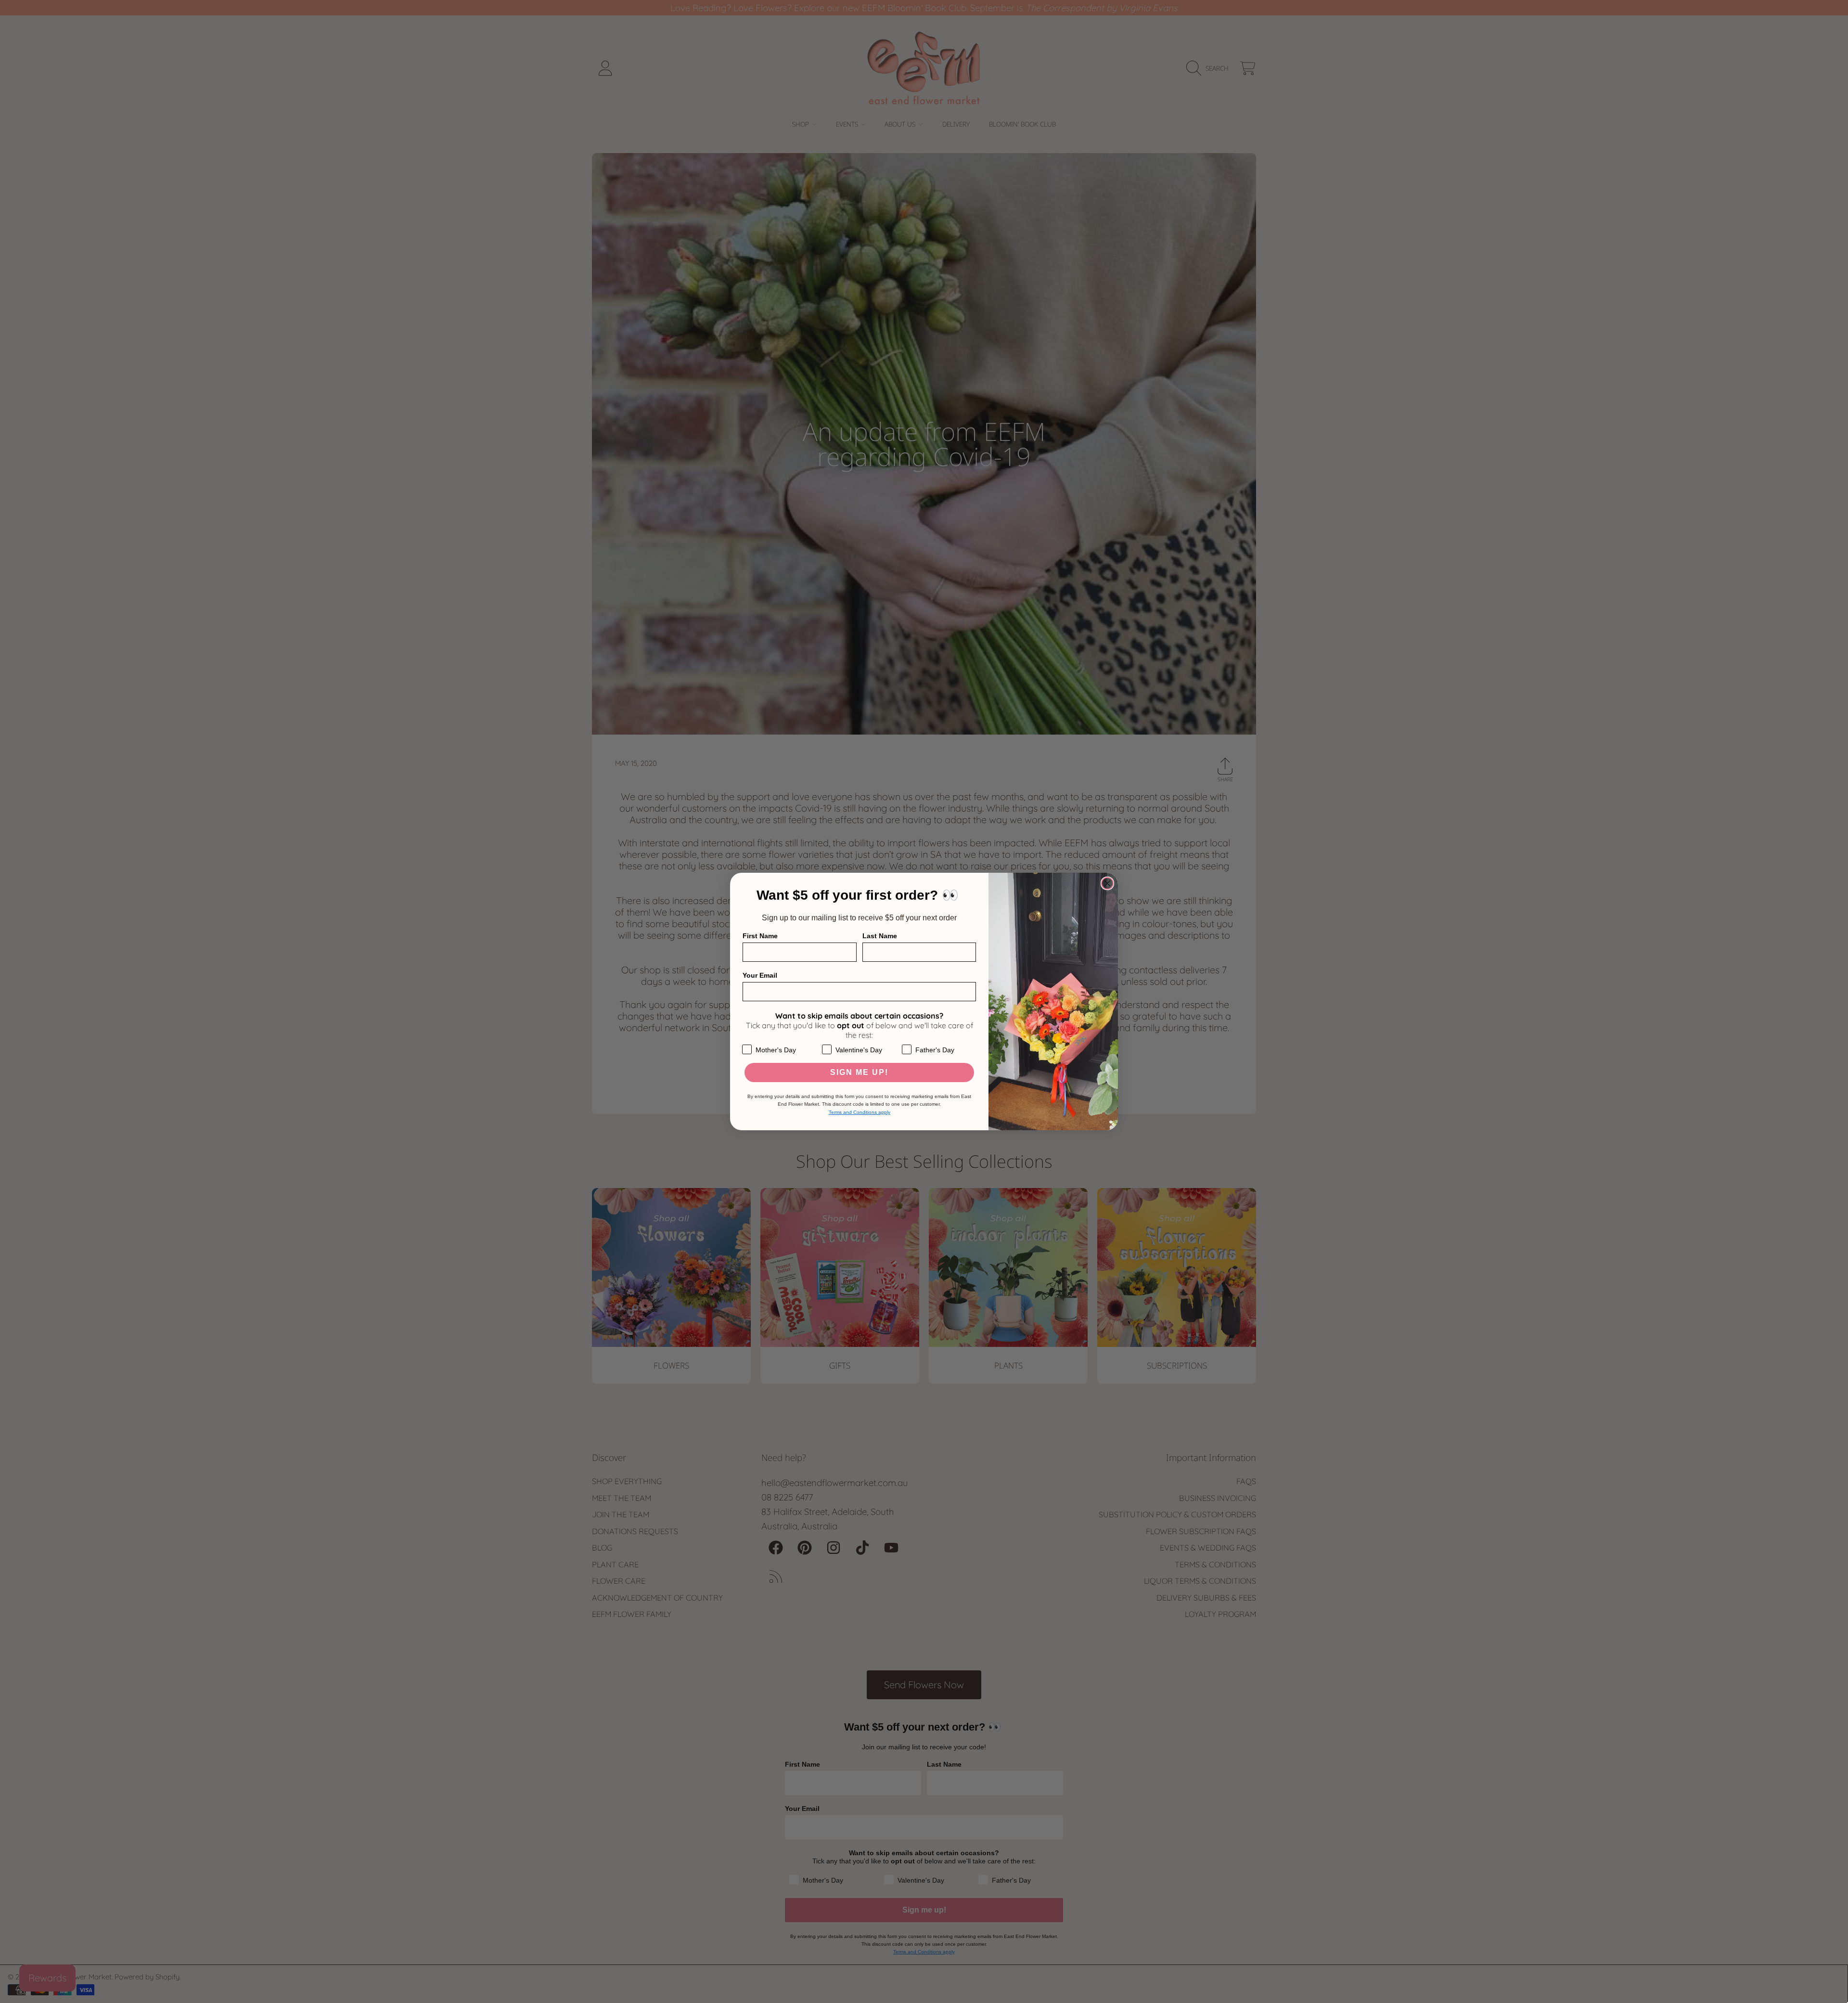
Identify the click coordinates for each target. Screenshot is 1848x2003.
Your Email (760, 975)
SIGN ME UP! (859, 1072)
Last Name (880, 936)
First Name (760, 936)
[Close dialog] (1107, 883)
